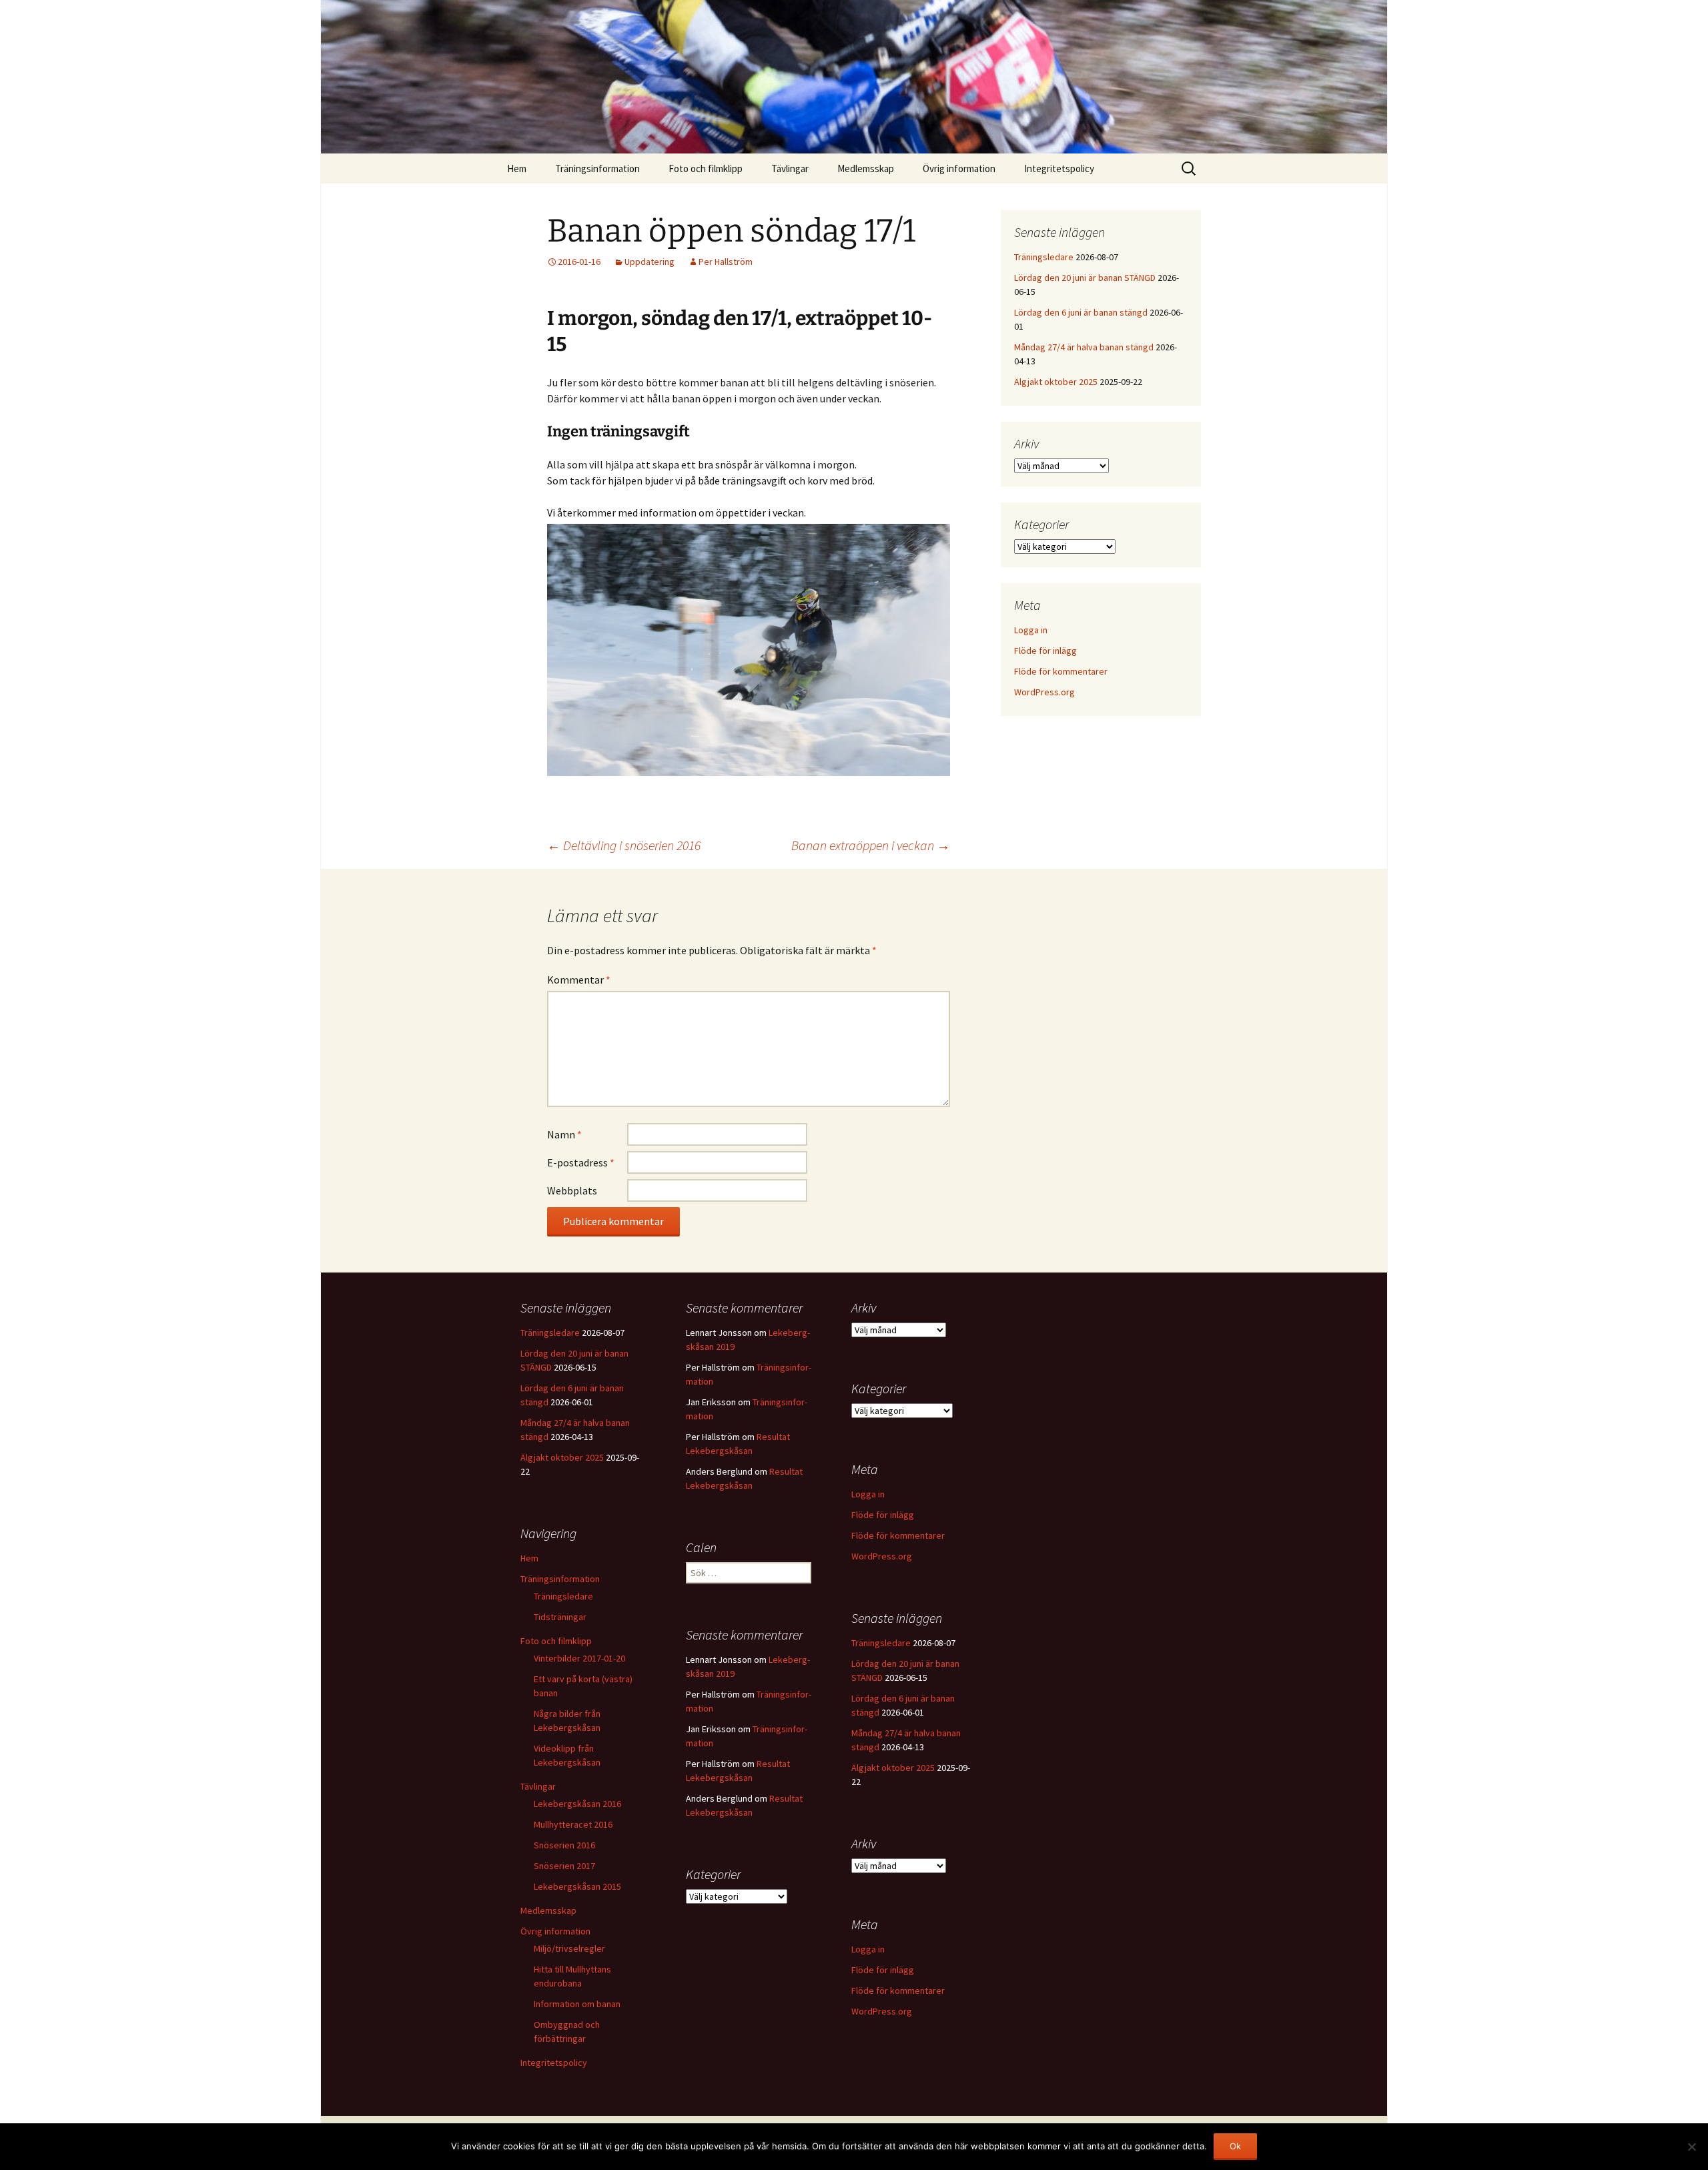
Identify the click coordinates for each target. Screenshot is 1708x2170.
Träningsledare (1044, 257)
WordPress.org (1044, 692)
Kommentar (579, 980)
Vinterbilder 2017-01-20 (579, 1658)
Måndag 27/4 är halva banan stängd (1084, 347)
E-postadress (581, 1162)
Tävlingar (790, 168)
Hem (517, 168)
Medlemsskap (866, 168)
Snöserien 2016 (564, 1845)
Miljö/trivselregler (569, 1948)
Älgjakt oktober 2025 (1056, 382)
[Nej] (1691, 2147)
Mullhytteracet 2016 (573, 1824)
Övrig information (959, 168)
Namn (564, 1134)
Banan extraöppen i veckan (871, 845)
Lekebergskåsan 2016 (577, 1804)
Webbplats (572, 1190)
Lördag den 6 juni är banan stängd (1081, 312)
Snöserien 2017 (564, 1866)
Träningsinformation (597, 168)
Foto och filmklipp (706, 168)
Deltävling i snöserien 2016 (624, 845)
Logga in (1031, 630)
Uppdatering (650, 262)
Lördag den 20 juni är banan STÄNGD (1085, 278)
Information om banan (577, 2004)
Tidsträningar (560, 1617)
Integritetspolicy (1059, 168)
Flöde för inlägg (1045, 651)
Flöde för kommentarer (1061, 671)
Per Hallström (726, 262)
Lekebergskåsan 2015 (577, 1886)
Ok (1235, 2146)
